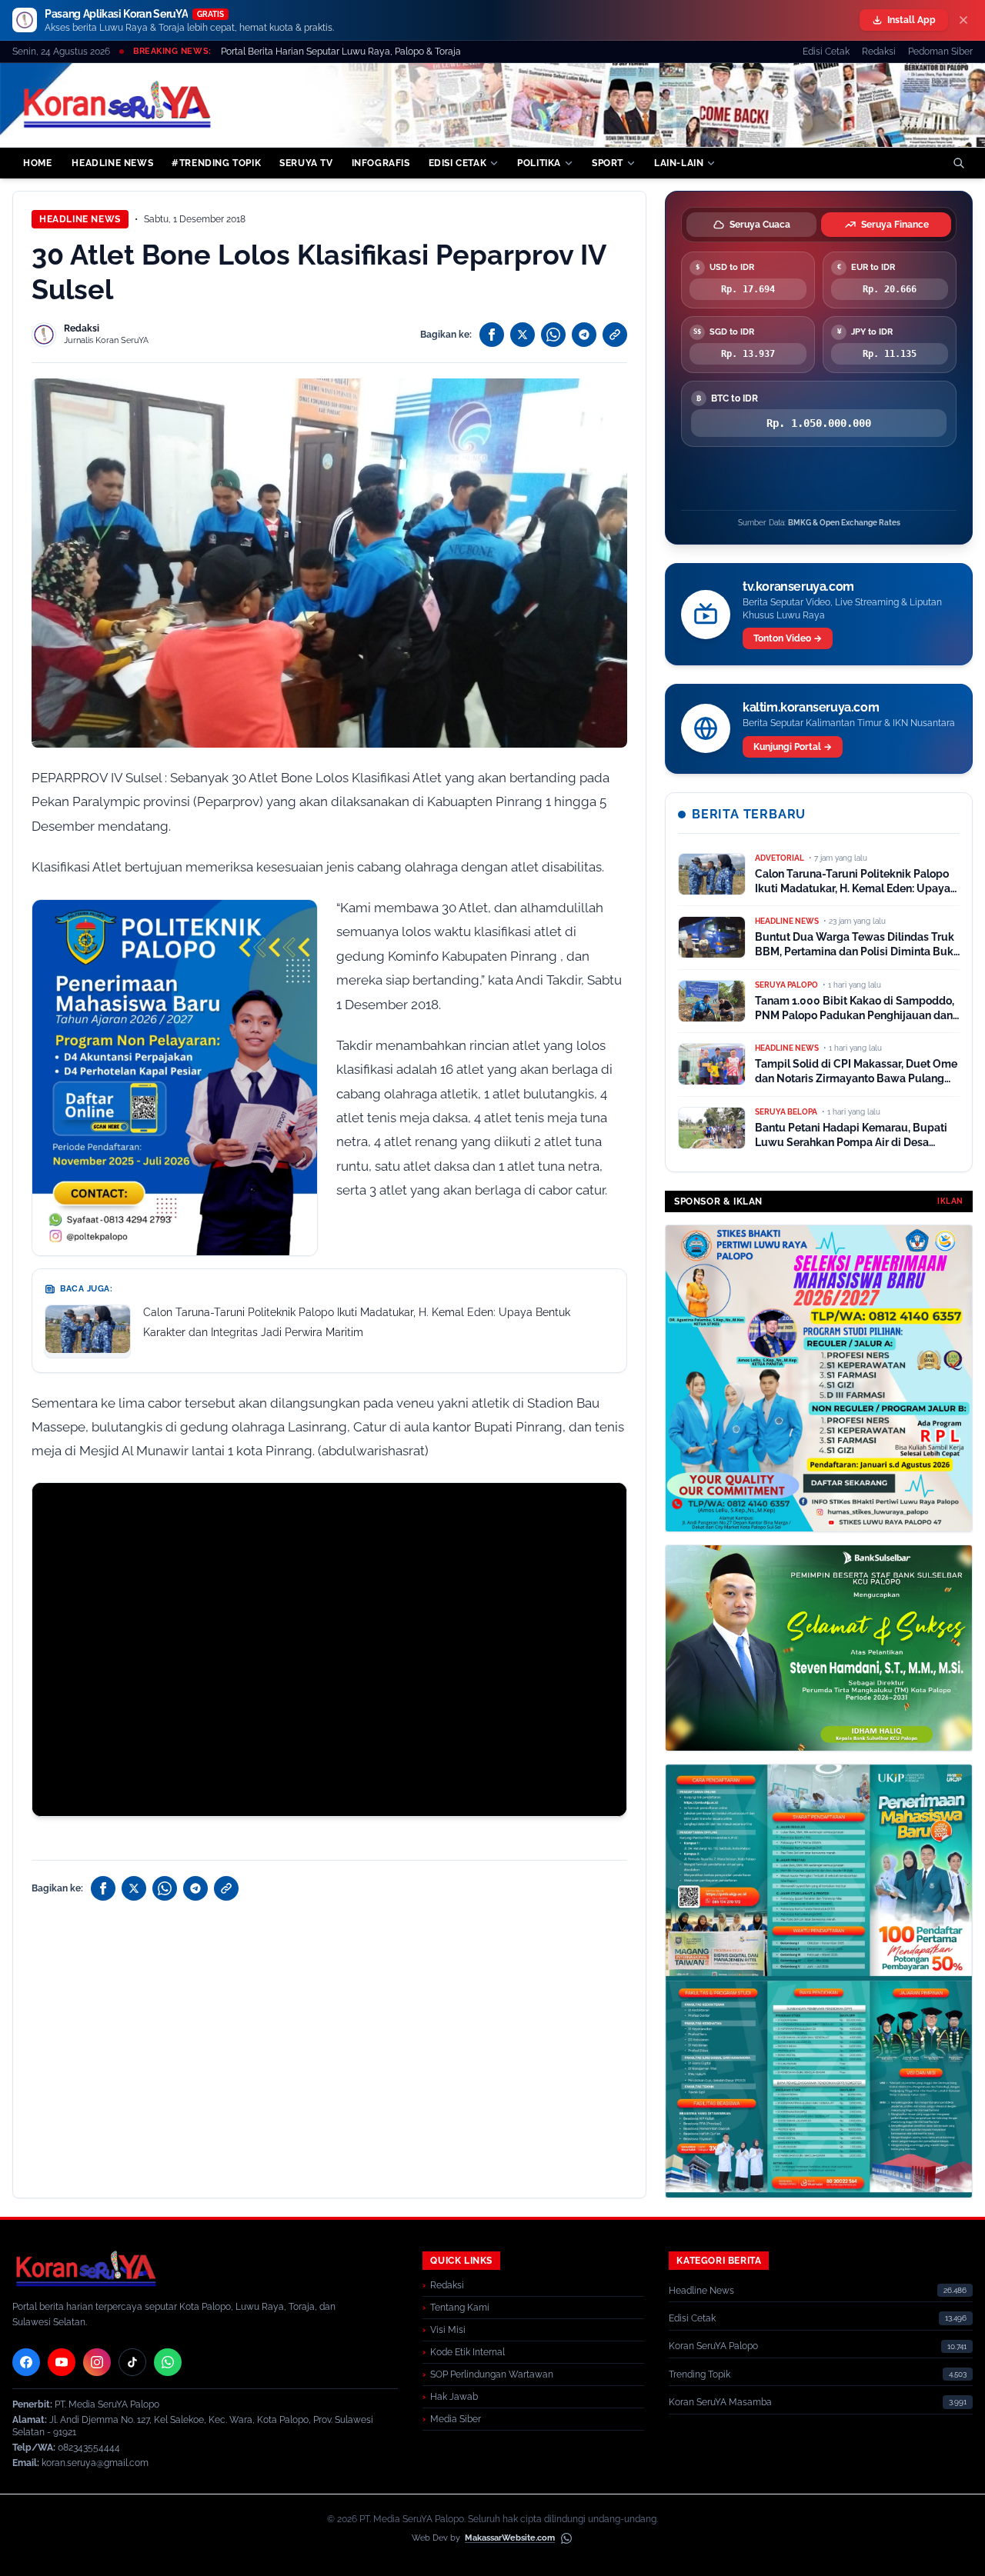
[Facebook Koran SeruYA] (26, 2362)
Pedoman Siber (940, 52)
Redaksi (879, 52)
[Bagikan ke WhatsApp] (553, 335)
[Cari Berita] (959, 163)
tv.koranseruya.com (798, 587)
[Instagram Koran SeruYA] (97, 2362)
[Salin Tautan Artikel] (615, 335)
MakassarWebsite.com (510, 2538)
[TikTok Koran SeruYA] (132, 2362)
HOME (37, 163)
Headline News (80, 219)
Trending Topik (700, 2374)
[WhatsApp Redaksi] (168, 2362)
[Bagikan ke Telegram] (584, 335)
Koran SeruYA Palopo (713, 2346)
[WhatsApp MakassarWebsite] (566, 2538)
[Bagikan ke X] (523, 335)
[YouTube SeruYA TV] (62, 2362)
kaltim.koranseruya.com (811, 707)
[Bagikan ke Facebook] (492, 335)
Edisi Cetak (826, 52)
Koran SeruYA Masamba (720, 2402)
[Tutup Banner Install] (963, 20)
